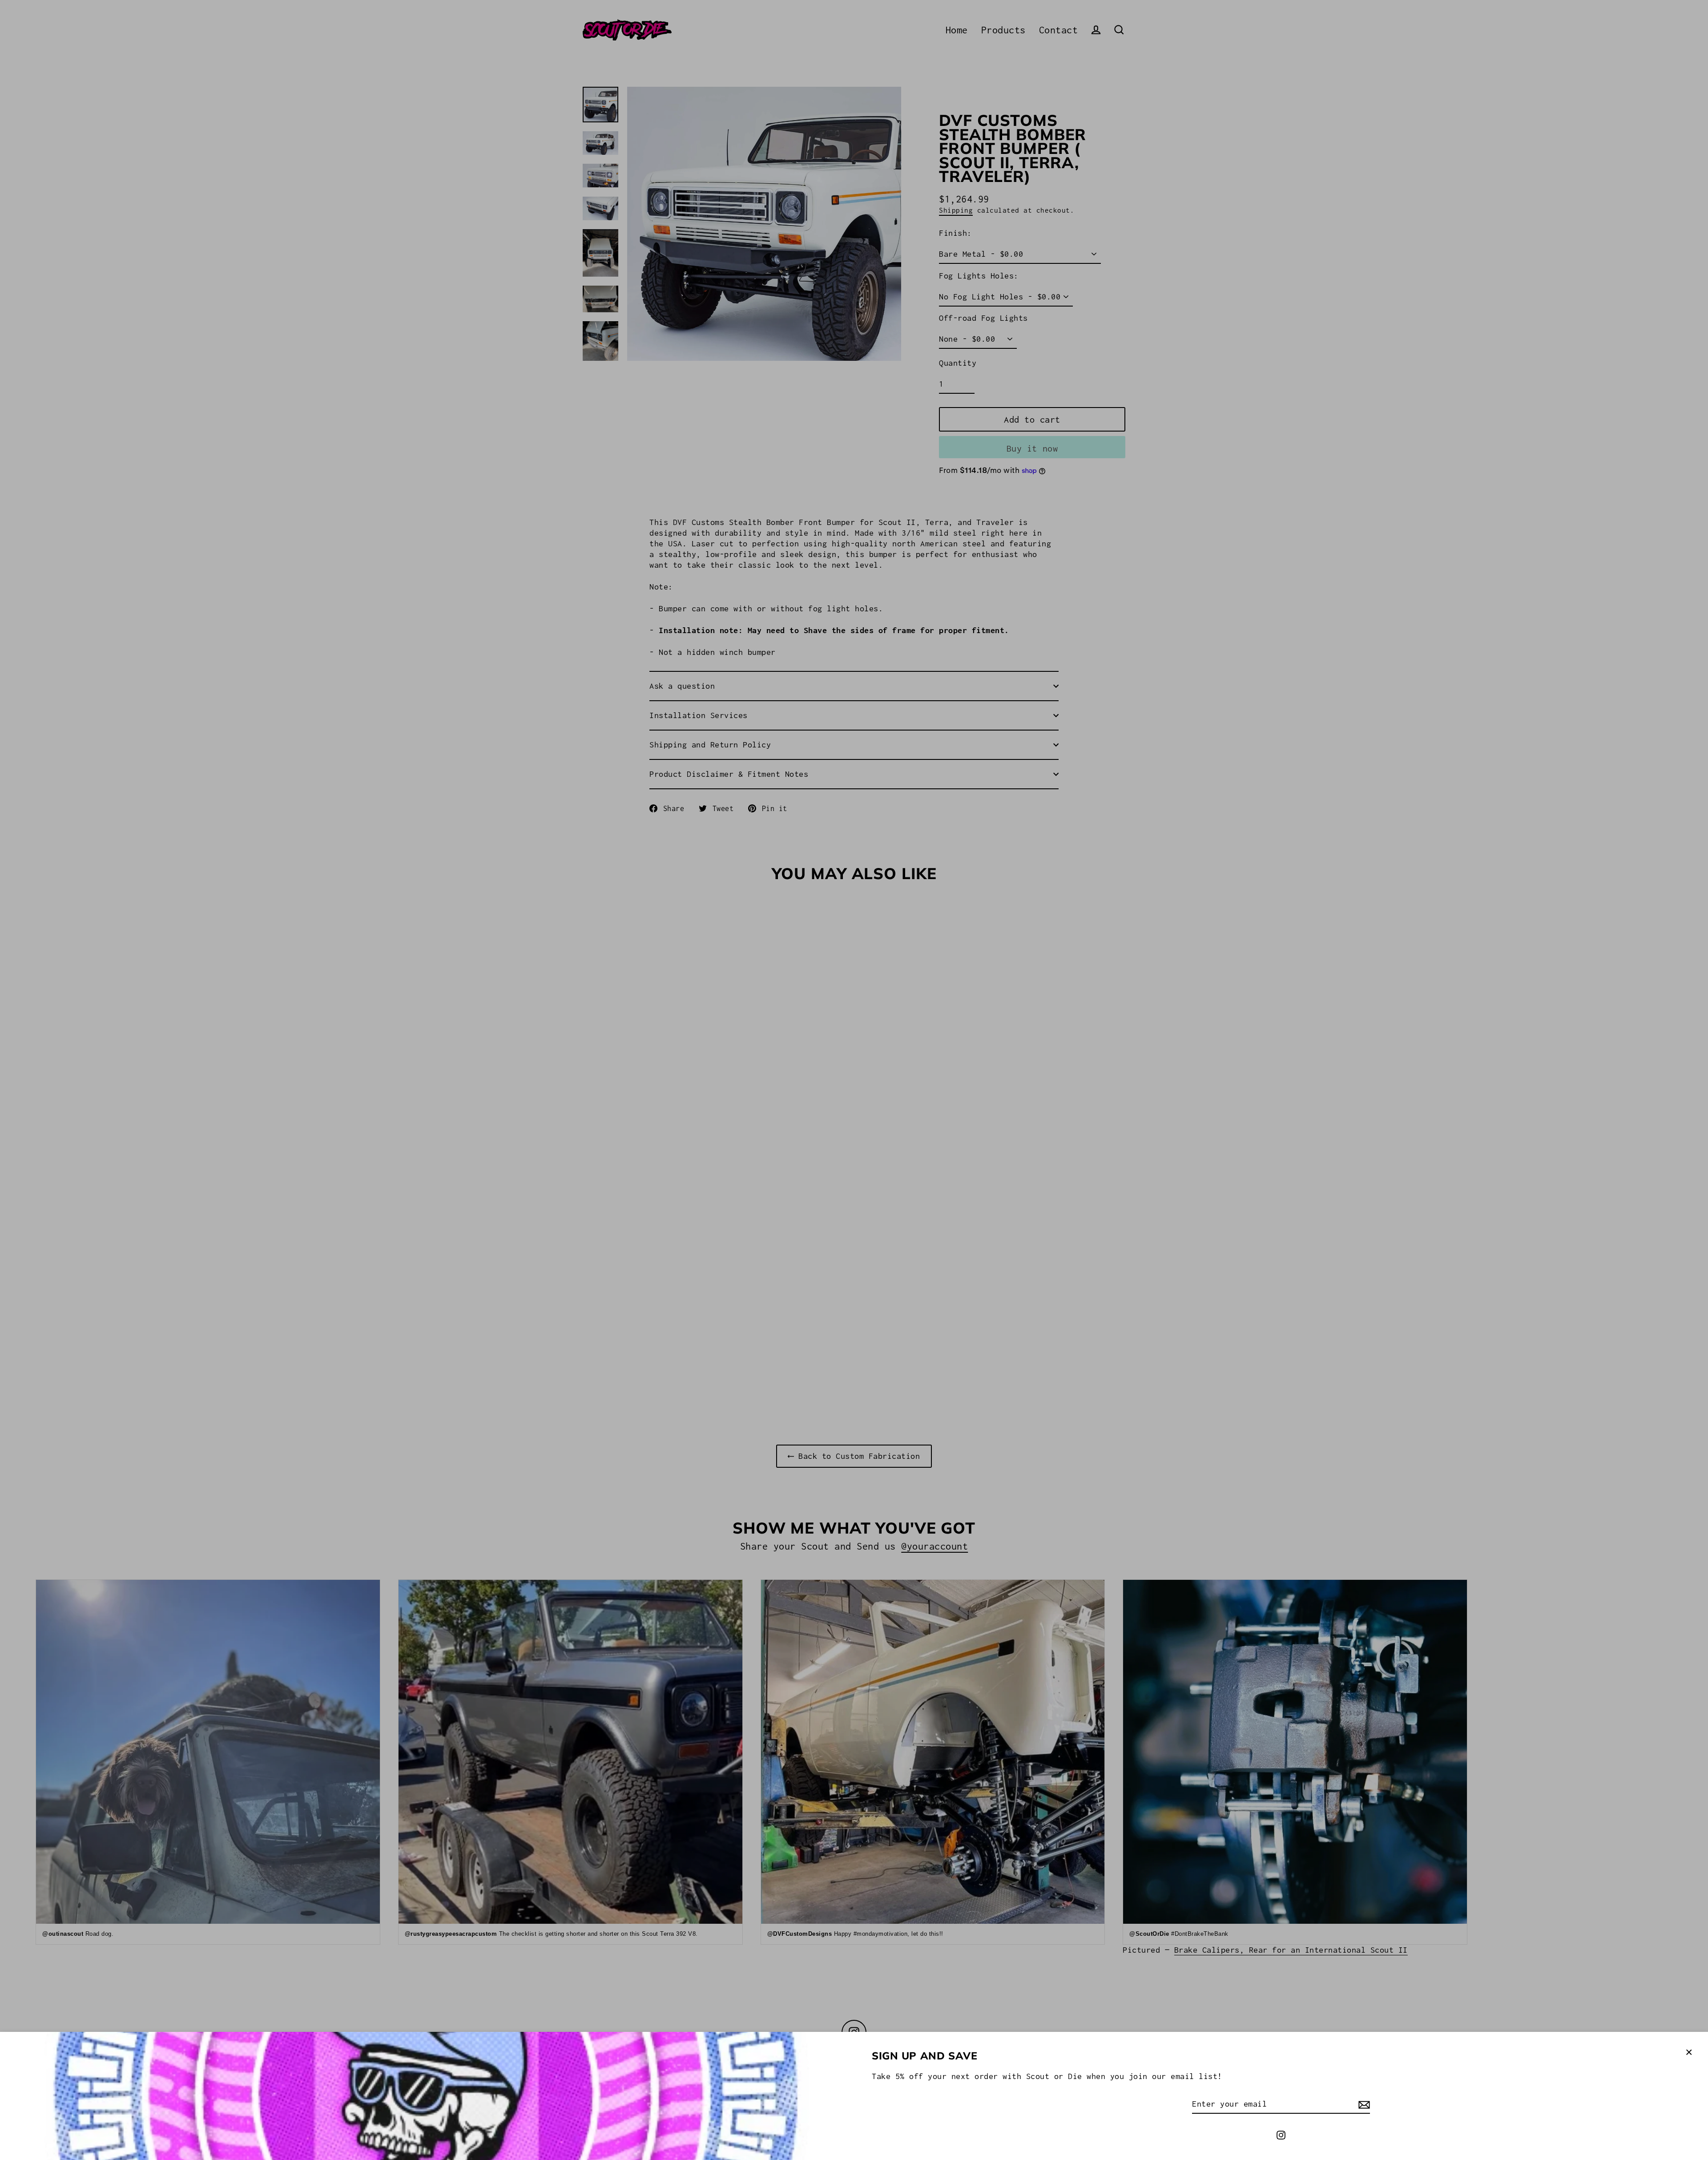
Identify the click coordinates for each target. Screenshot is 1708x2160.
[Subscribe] (1363, 2104)
